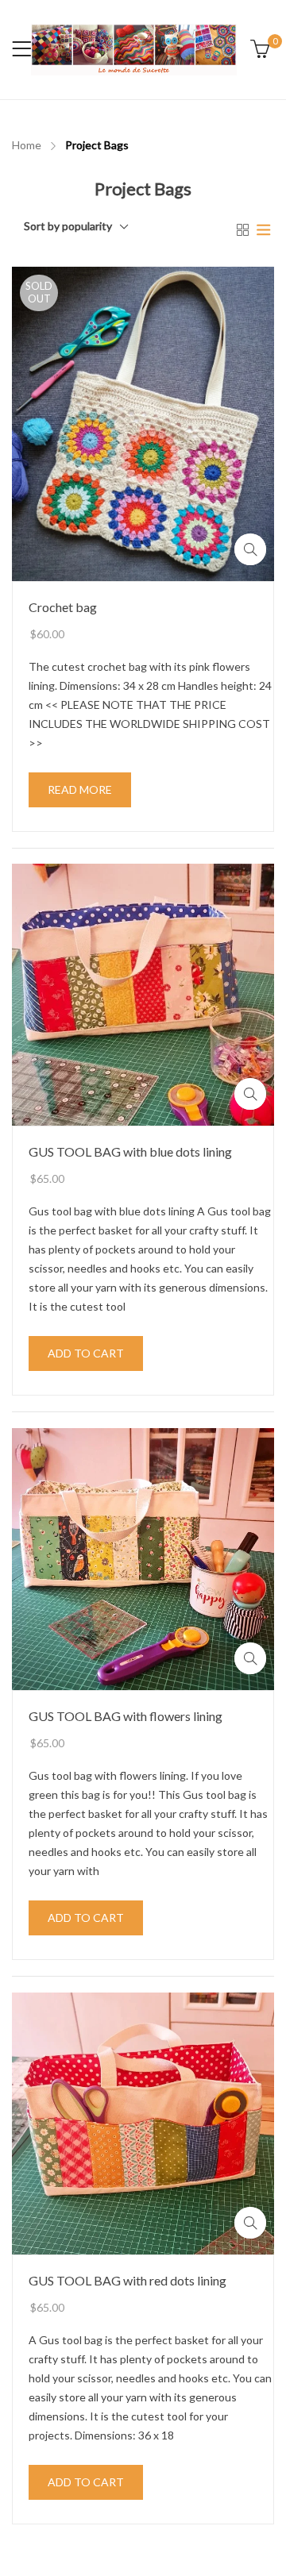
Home (27, 145)
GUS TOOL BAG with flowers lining (126, 1716)
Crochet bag (63, 606)
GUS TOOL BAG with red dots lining (128, 2280)
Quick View (250, 549)
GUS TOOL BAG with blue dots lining (130, 1151)
